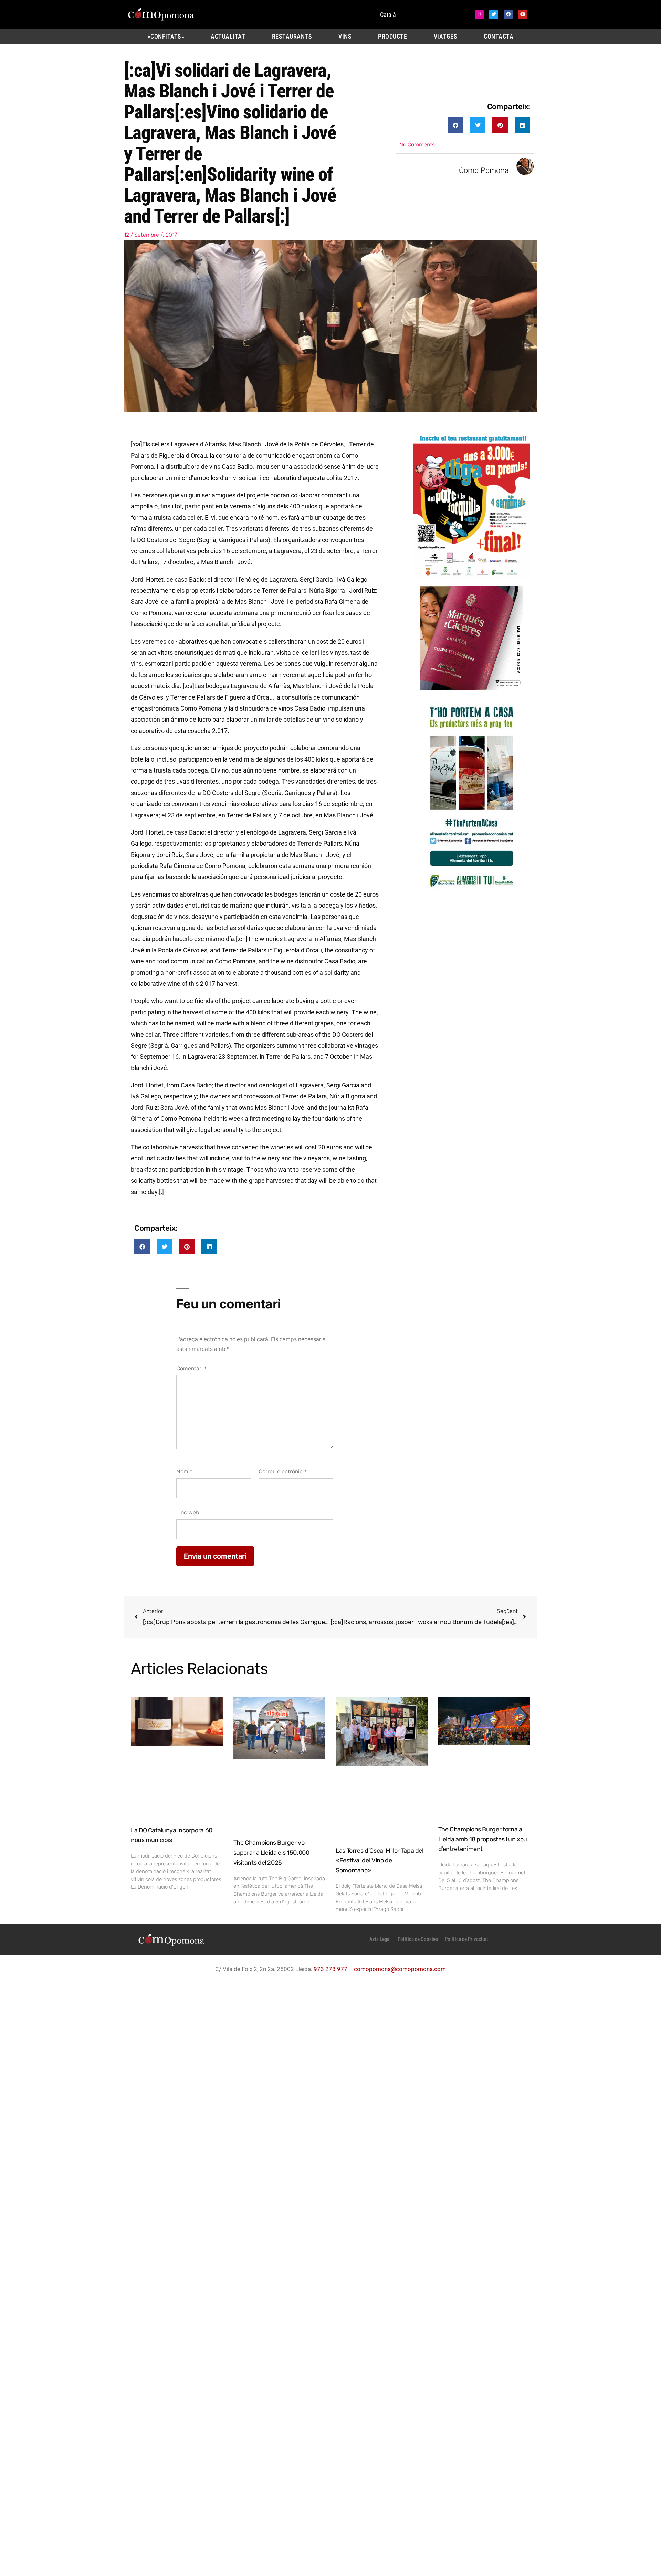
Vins (345, 37)
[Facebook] (508, 14)
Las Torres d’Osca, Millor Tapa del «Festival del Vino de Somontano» (380, 1861)
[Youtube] (523, 14)
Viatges (446, 37)
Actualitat (228, 37)
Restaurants (292, 37)
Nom (184, 1472)
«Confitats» (166, 37)
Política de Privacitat (466, 1939)
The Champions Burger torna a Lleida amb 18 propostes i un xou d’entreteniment (483, 1839)
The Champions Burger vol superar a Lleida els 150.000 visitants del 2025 (271, 1853)
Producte (392, 37)
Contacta (499, 37)
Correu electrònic (283, 1472)
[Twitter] (494, 14)
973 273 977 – (334, 1969)
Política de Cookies (418, 1939)
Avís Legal (380, 1939)
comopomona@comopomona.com (400, 1969)
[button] (455, 125)
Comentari (192, 1369)
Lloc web (188, 1513)
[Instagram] (479, 14)
